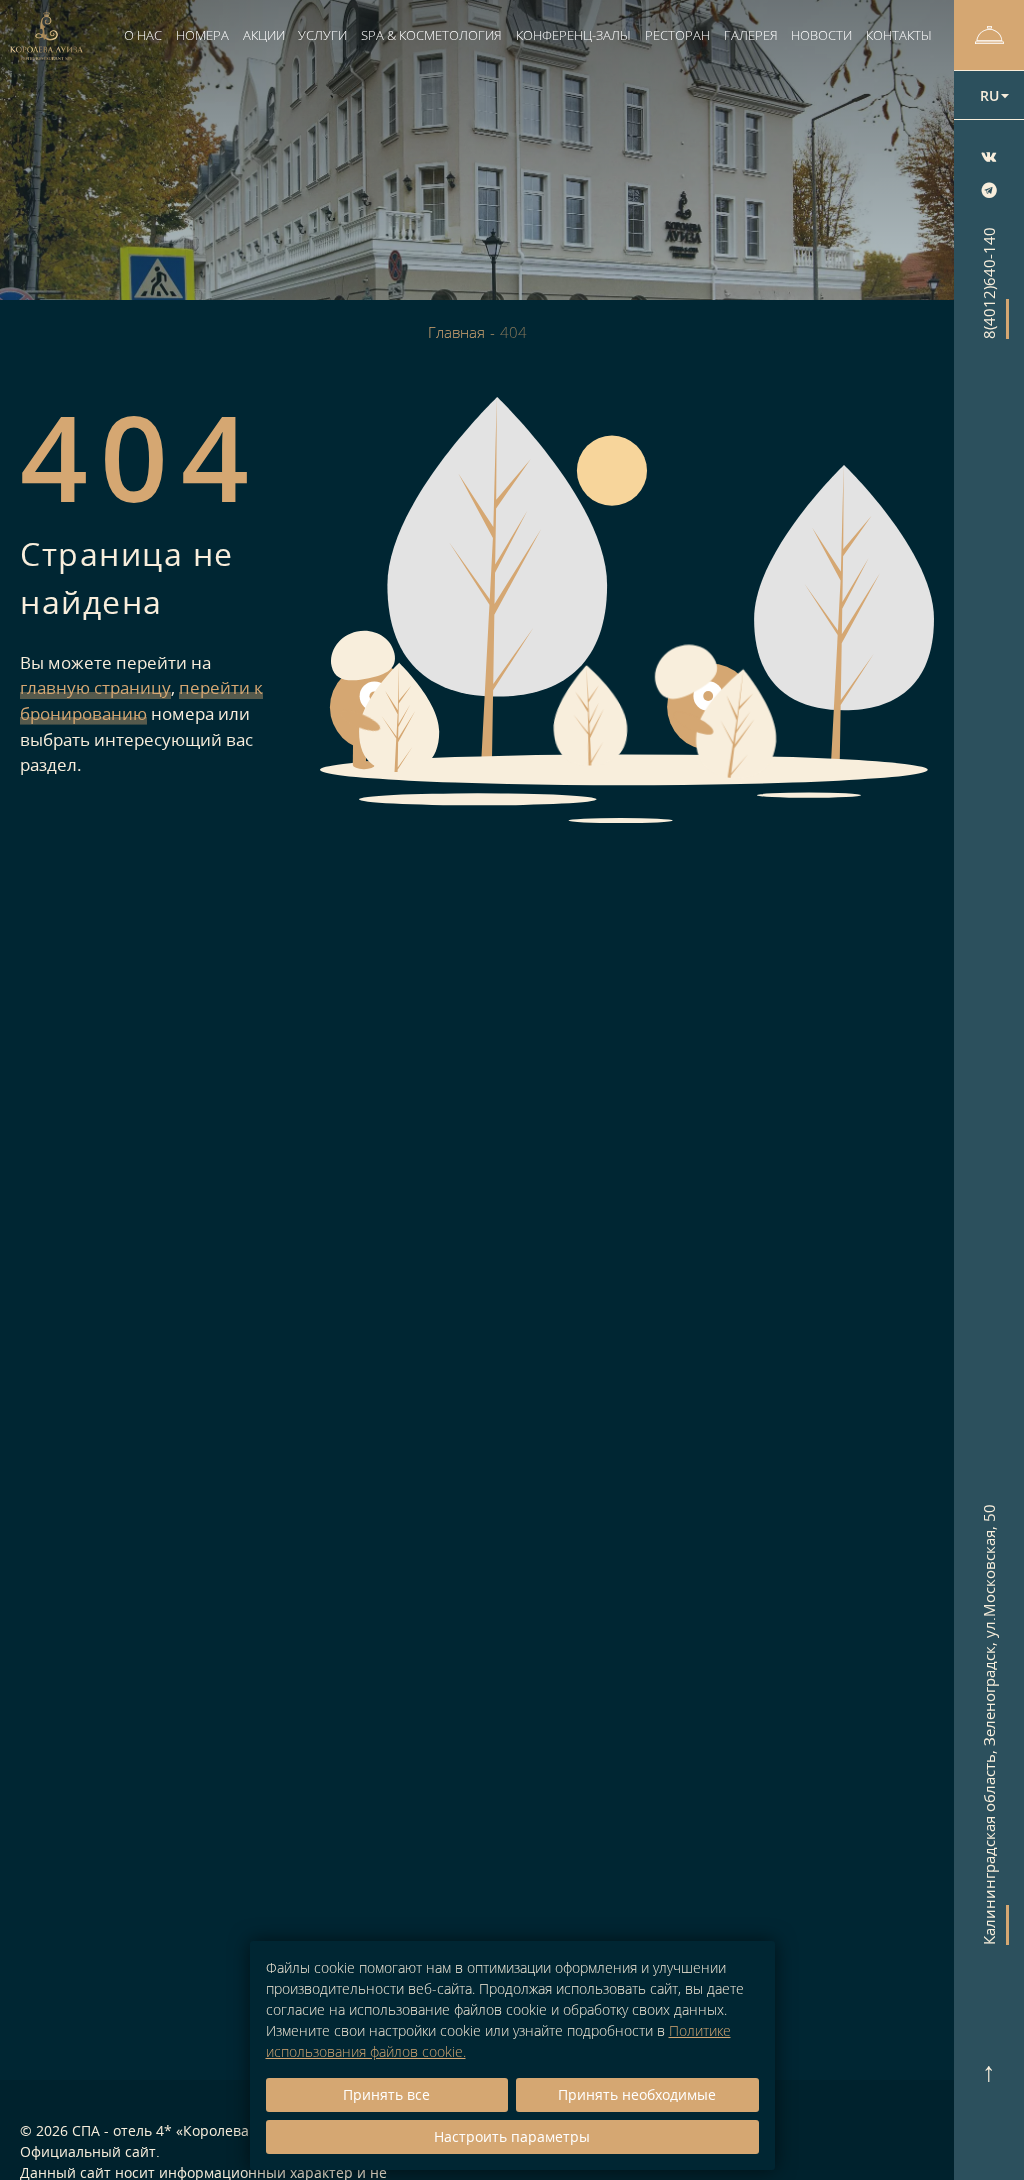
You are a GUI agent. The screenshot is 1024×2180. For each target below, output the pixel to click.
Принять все (386, 2094)
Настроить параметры (512, 2136)
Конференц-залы (573, 35)
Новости (821, 35)
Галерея (751, 35)
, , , (989, 1724)
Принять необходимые (637, 2094)
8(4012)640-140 (989, 283)
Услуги (322, 35)
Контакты (899, 35)
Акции (264, 35)
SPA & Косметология (431, 35)
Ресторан (677, 35)
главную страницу (95, 687)
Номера (202, 35)
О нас (143, 35)
